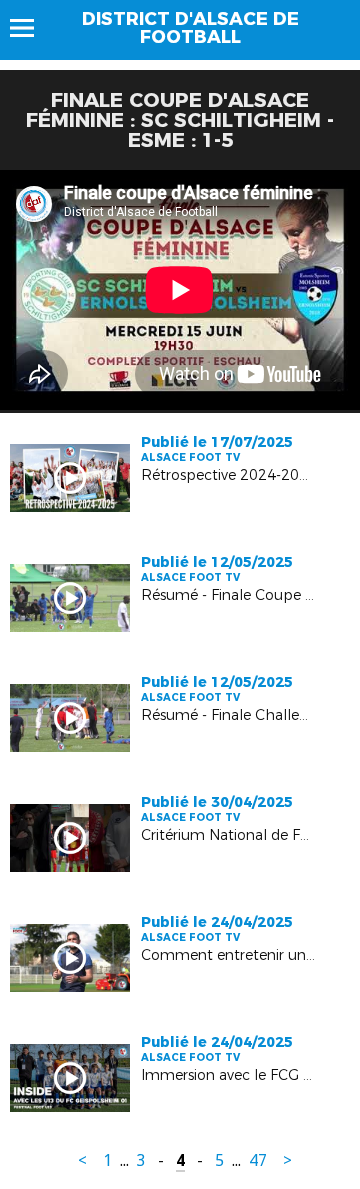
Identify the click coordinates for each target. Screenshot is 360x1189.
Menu (31, 28)
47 (258, 1160)
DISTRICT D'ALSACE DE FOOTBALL (190, 28)
